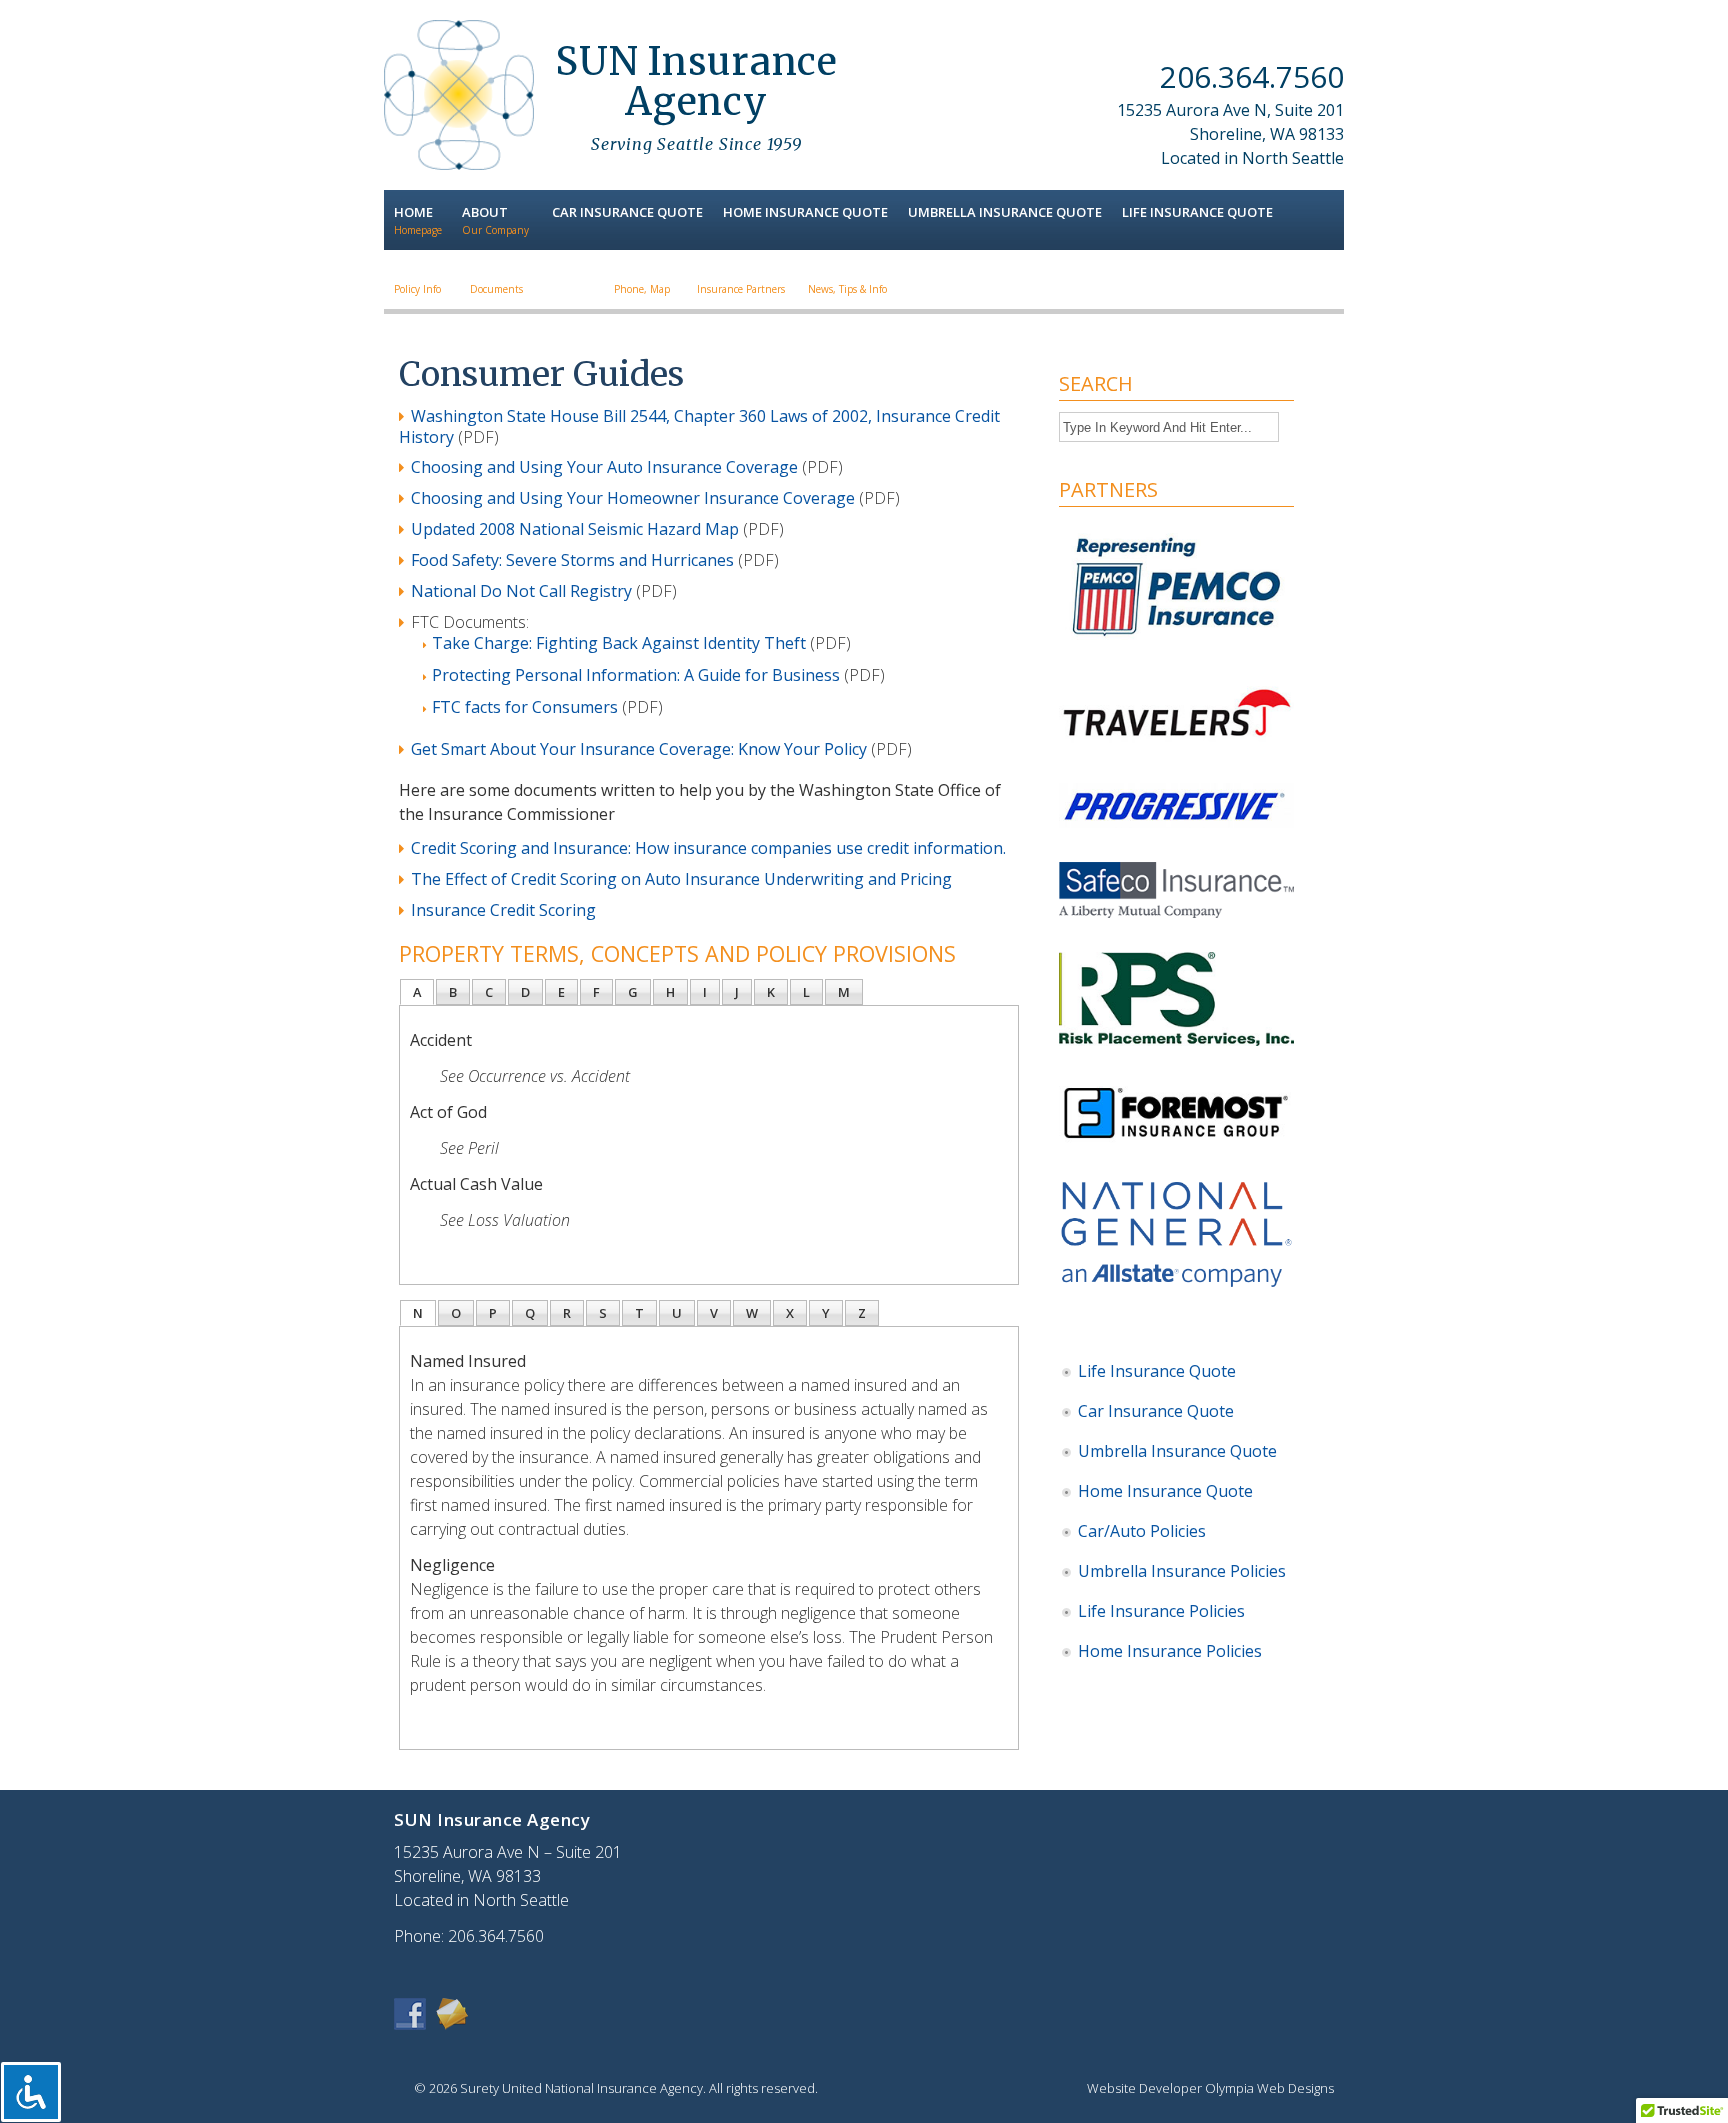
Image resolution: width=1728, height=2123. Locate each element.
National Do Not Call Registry (521, 591)
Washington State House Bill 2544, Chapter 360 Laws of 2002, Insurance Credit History (699, 426)
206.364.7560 (1252, 76)
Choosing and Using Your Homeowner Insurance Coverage (633, 498)
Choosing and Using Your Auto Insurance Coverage (604, 467)
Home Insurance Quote (1165, 1491)
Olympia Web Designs (1269, 2088)
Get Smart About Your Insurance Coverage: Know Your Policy (639, 749)
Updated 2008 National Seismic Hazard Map (575, 529)
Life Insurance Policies (1161, 1611)
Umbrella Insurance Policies (1182, 1571)
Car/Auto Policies (1142, 1531)
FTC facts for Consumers (525, 707)
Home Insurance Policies (1170, 1651)
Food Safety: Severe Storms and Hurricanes (572, 560)
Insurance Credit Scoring (503, 910)
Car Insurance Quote (1156, 1411)
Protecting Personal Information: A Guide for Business (636, 675)
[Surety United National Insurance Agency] (459, 164)
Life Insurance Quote (1157, 1371)
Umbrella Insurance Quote (1177, 1451)
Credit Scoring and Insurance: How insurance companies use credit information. (708, 848)
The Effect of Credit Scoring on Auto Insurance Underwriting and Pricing (681, 879)
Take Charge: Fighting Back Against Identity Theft (619, 643)
